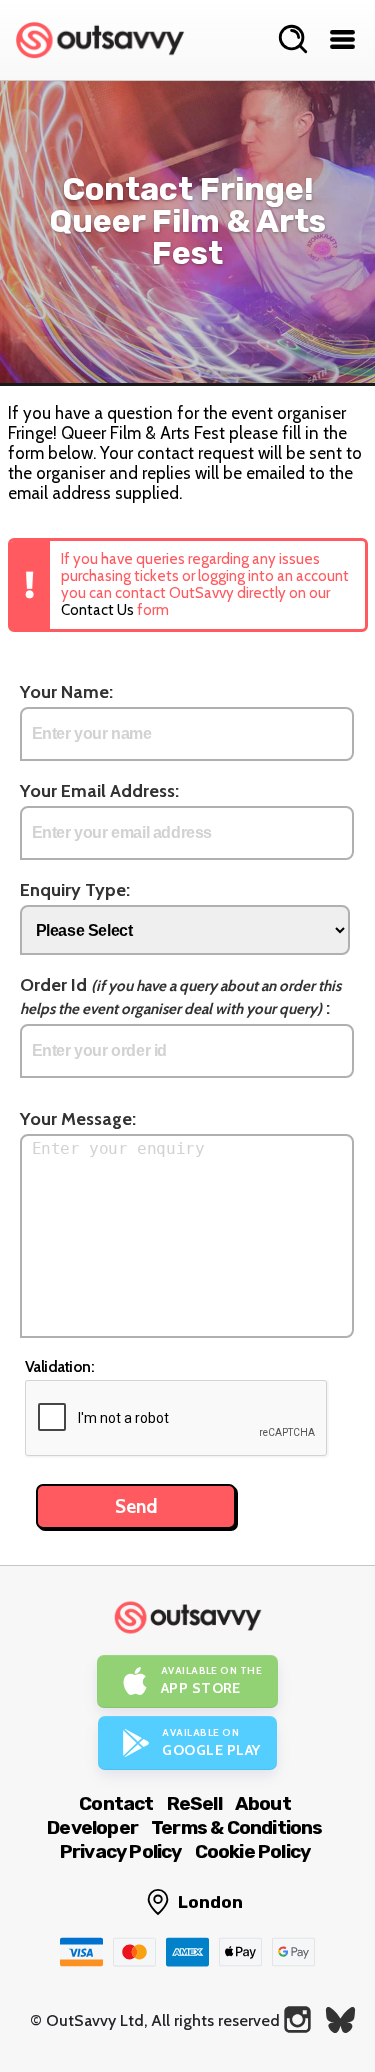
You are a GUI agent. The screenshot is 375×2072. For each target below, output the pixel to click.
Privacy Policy (121, 1851)
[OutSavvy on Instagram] (297, 2019)
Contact (116, 1803)
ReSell (194, 1803)
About (263, 1803)
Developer (92, 1827)
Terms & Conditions (237, 1827)
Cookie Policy (253, 1851)
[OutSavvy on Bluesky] (340, 2019)
